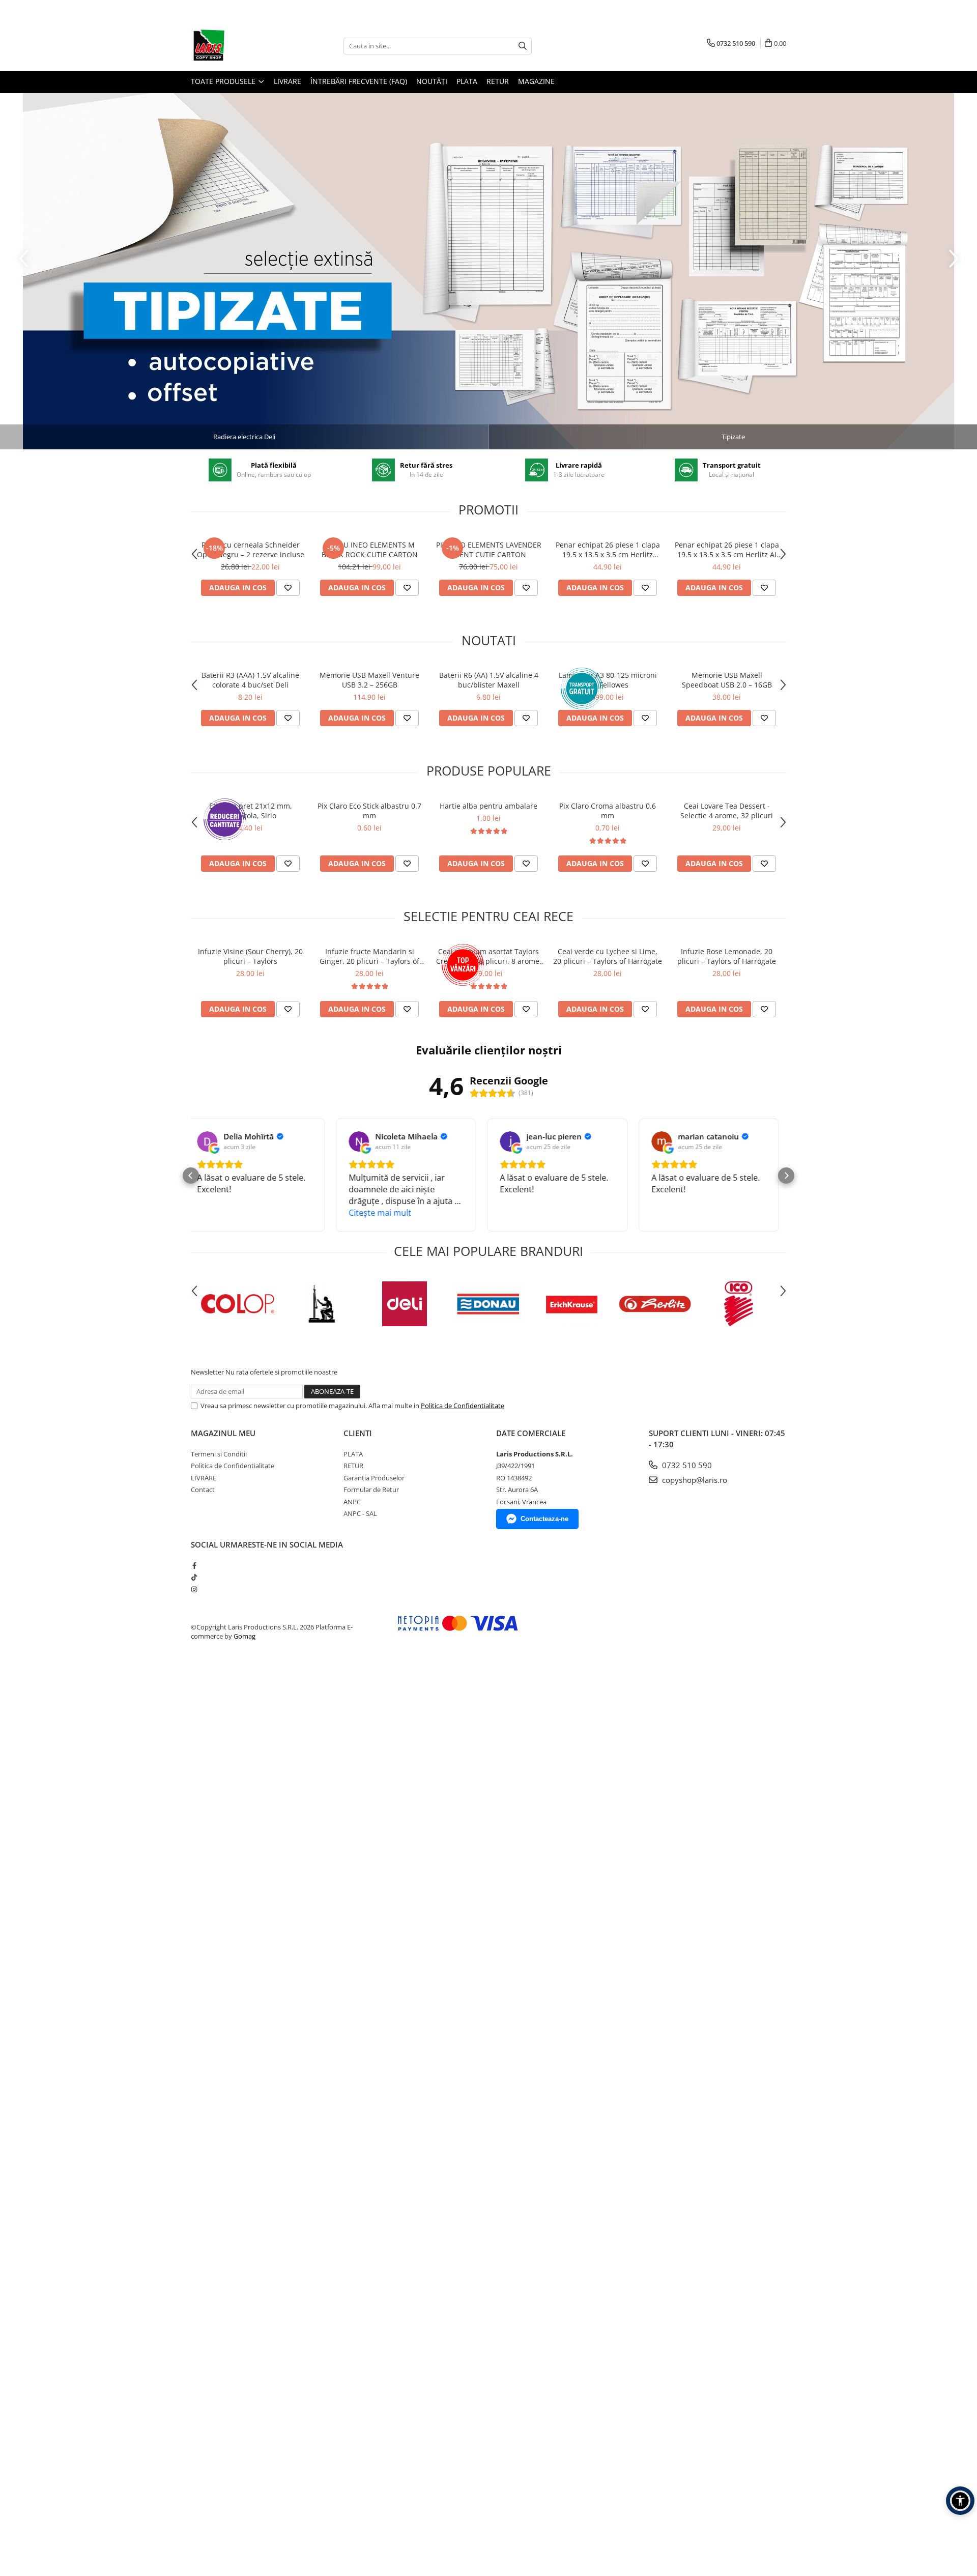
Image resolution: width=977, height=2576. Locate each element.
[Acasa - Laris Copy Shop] (242, 46)
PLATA (467, 81)
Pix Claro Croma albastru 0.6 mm (608, 811)
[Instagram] (194, 1589)
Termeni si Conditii (219, 1454)
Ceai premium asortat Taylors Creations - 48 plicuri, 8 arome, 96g (489, 956)
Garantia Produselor (374, 1478)
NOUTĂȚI (432, 81)
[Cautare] (523, 46)
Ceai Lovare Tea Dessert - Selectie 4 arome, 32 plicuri (727, 811)
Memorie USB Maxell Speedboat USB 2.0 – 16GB (727, 680)
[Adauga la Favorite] (288, 588)
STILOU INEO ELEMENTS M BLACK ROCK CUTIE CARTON (370, 550)
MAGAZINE (536, 81)
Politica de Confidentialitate (463, 1406)
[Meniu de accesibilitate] (960, 2501)
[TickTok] (194, 1577)
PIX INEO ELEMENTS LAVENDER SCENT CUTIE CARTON (489, 550)
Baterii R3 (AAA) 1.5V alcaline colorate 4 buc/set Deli (250, 680)
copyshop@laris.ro (694, 1480)
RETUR (498, 81)
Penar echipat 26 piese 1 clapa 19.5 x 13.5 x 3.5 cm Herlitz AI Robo (727, 550)
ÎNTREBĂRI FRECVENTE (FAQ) (359, 81)
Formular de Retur (371, 1490)
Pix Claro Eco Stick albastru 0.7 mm (369, 811)
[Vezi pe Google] (214, 1141)
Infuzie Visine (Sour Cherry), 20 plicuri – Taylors (250, 956)
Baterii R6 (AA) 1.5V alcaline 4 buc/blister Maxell (489, 680)
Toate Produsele (224, 81)
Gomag (244, 1636)
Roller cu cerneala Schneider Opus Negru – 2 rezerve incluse (251, 550)
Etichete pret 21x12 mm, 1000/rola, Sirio (251, 811)
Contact (203, 1490)
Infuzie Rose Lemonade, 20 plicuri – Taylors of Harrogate (727, 956)
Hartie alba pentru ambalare (489, 806)
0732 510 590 (686, 1465)
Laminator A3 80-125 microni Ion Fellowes (608, 680)
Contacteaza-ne (544, 1519)
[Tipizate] (489, 271)
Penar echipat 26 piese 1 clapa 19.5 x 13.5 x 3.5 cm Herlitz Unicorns (608, 550)
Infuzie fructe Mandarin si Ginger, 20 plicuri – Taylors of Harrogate (369, 956)
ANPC (352, 1502)
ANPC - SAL (360, 1513)
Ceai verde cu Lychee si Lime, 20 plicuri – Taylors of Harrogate (608, 956)
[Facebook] (194, 1565)
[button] (191, 1176)
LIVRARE (288, 81)
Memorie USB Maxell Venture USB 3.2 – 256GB (369, 680)
